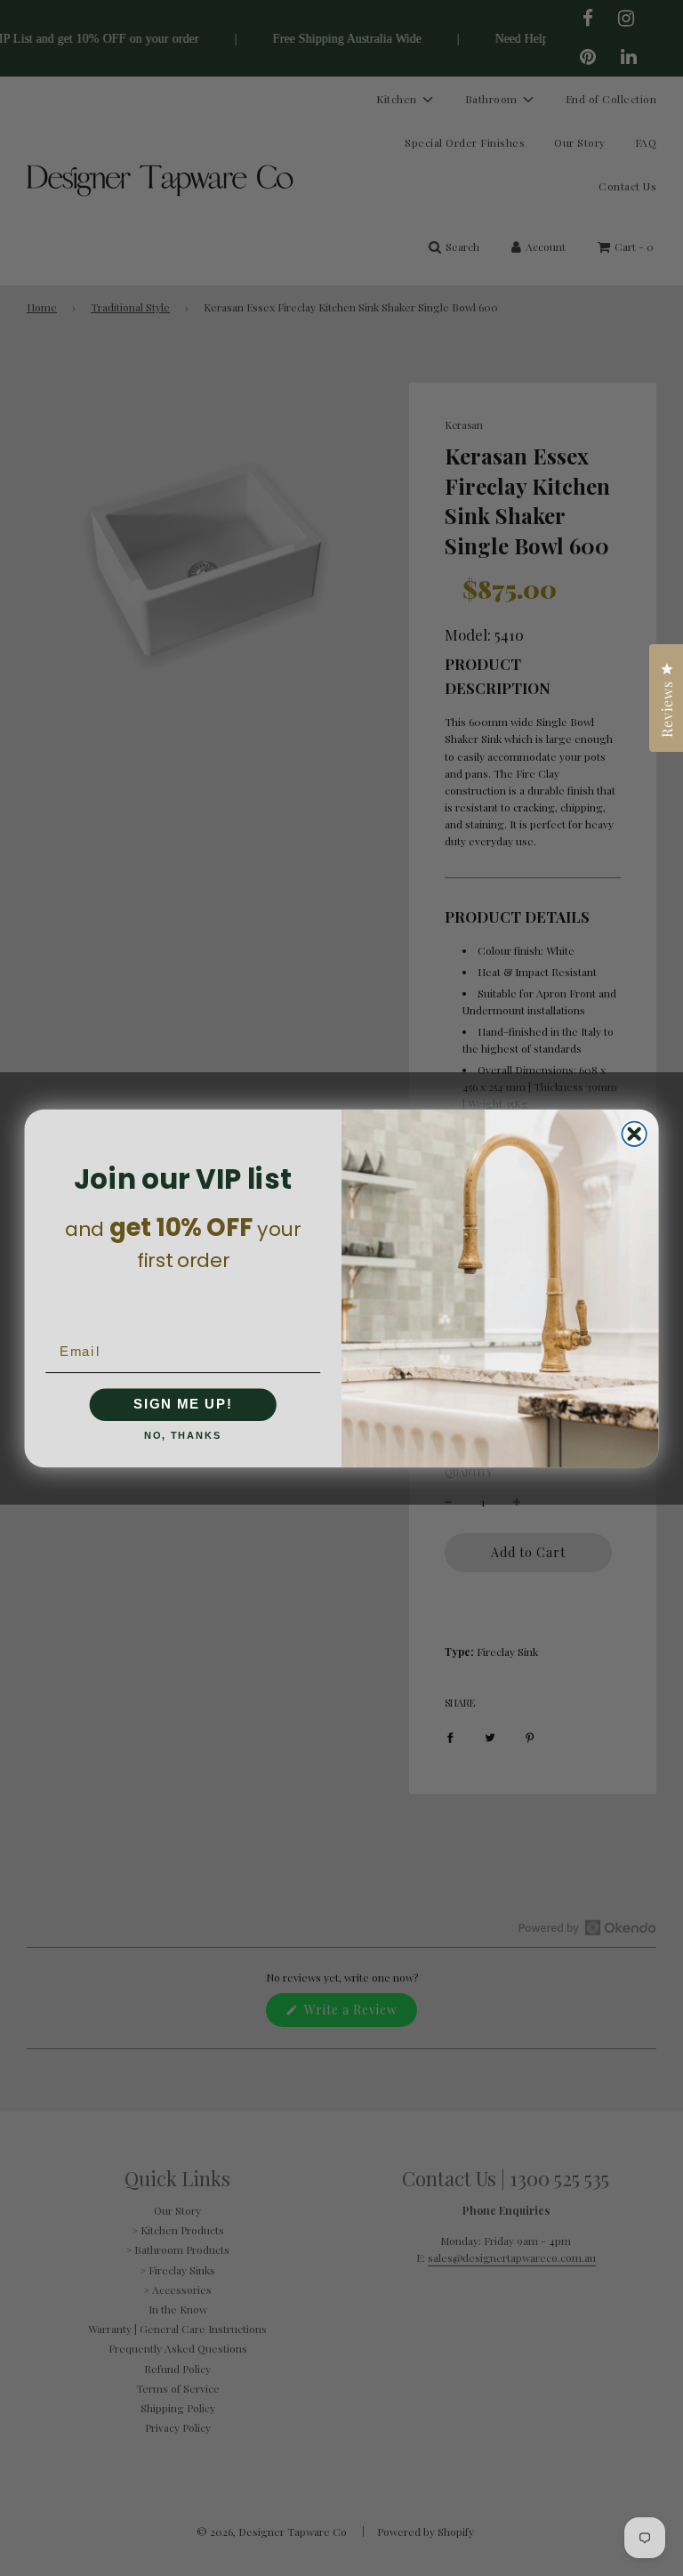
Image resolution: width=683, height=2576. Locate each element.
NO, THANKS (183, 1436)
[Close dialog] (634, 1133)
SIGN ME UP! (183, 1404)
